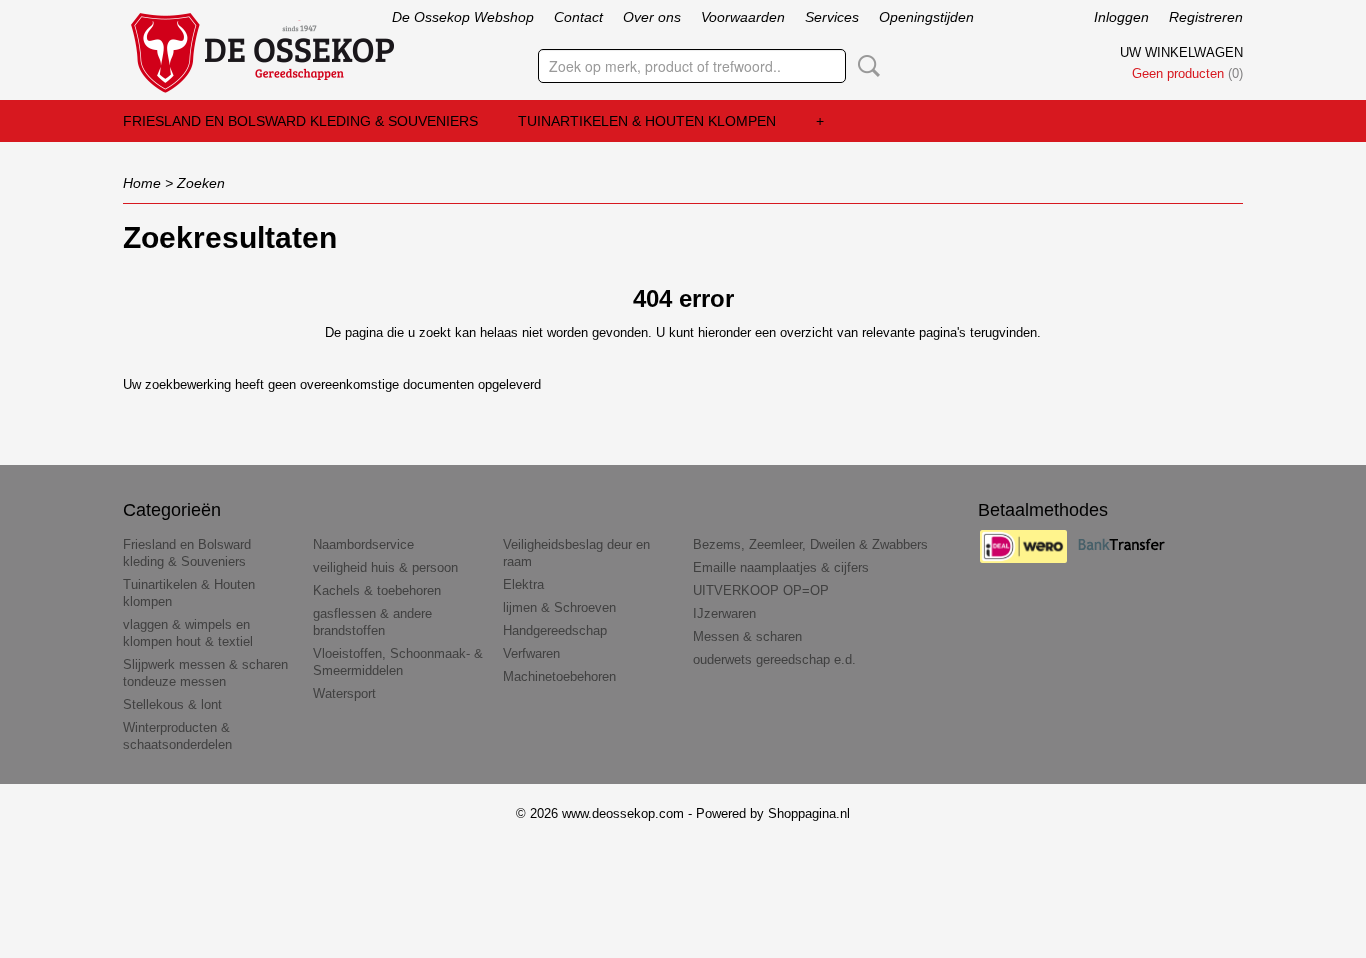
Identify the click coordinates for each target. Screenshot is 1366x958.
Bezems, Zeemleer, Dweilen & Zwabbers (810, 544)
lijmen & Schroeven (559, 607)
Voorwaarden (743, 17)
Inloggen (1121, 17)
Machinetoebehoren (559, 676)
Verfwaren (531, 653)
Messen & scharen (747, 636)
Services (832, 17)
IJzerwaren (724, 613)
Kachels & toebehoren (377, 590)
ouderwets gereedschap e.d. (774, 659)
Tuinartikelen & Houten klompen (647, 121)
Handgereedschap (555, 630)
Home (142, 183)
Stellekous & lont (172, 704)
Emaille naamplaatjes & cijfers (781, 567)
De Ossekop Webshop (463, 17)
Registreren (1206, 17)
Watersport (344, 693)
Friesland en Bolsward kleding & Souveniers (300, 121)
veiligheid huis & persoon (385, 567)
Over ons (652, 17)
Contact (578, 17)
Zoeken (865, 66)
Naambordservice (363, 544)
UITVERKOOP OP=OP (761, 590)
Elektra (523, 584)
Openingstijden (926, 17)
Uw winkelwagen (1181, 52)
